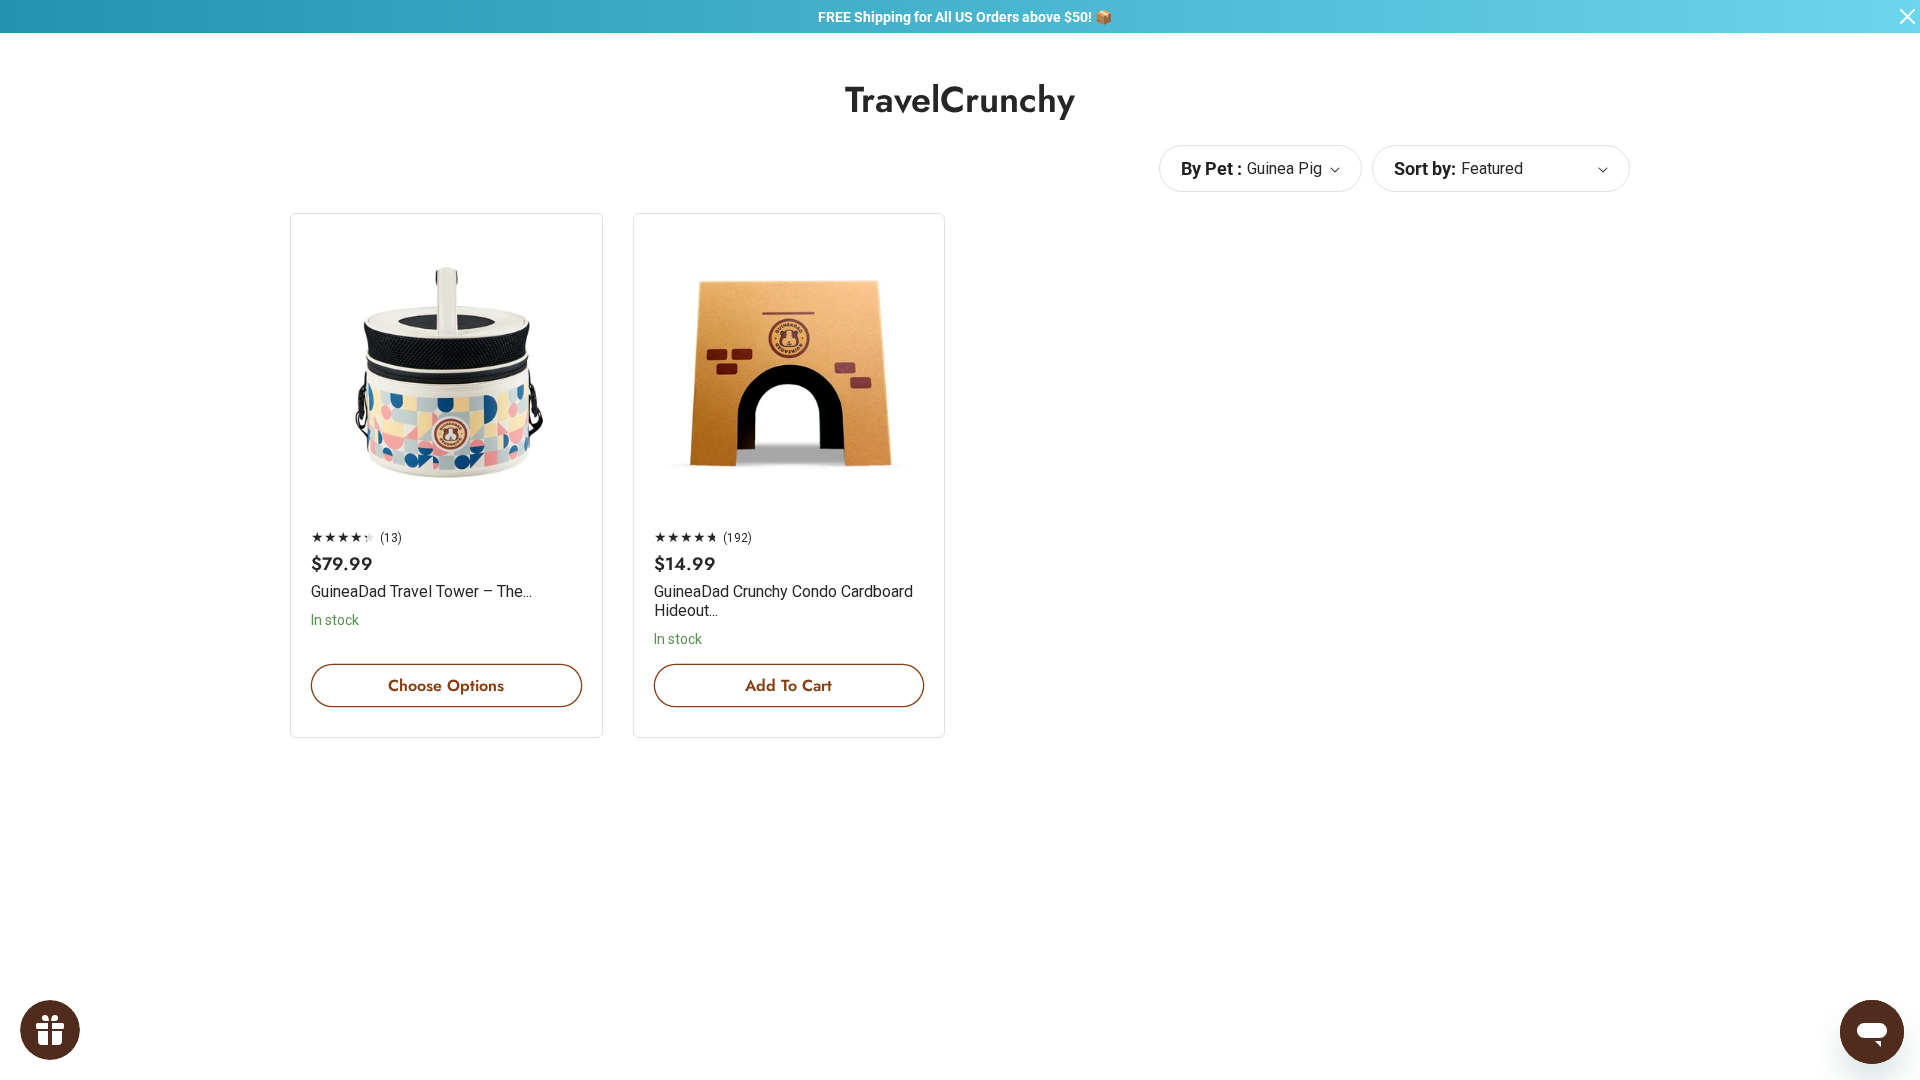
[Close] (1336, 280)
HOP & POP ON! (1160, 744)
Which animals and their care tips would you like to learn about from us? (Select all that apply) (1151, 606)
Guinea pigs (1066, 648)
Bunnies (1053, 684)
